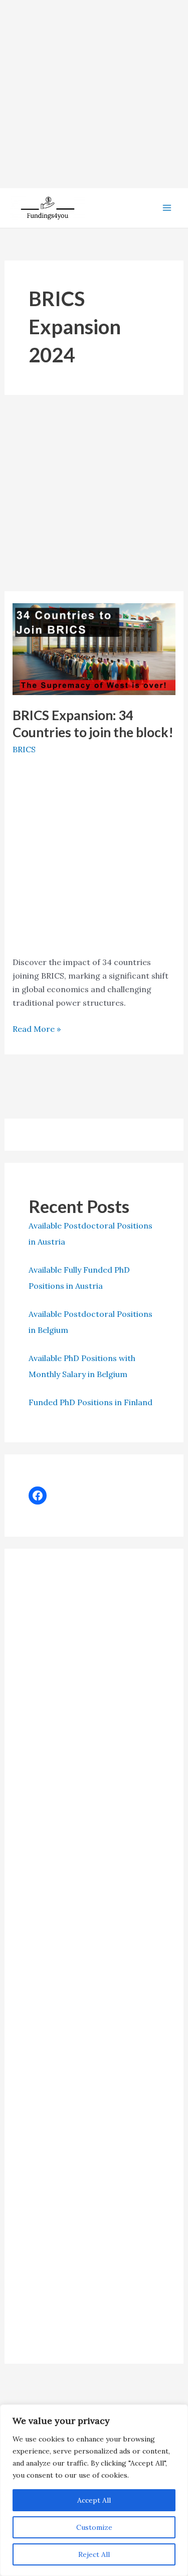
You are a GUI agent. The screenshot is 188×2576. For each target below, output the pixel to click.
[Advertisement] (94, 94)
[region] (94, 2490)
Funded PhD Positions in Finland (90, 1402)
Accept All (94, 2500)
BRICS (24, 749)
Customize (94, 2527)
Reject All (94, 2554)
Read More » (37, 1030)
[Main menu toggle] (167, 208)
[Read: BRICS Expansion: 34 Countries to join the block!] (94, 648)
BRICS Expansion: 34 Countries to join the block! (93, 724)
